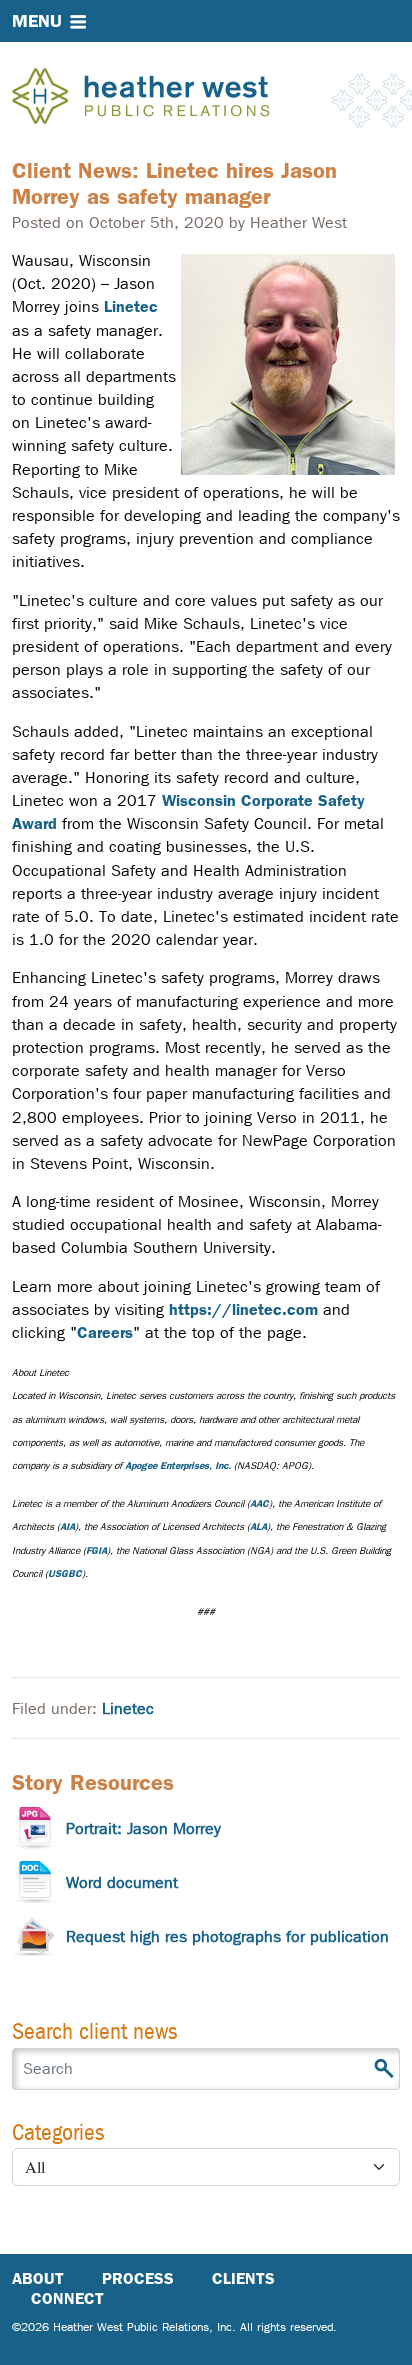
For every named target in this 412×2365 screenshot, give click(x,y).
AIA (67, 1526)
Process (138, 2278)
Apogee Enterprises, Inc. (178, 1465)
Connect (67, 2298)
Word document (122, 1882)
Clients (243, 2278)
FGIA (96, 1550)
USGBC (65, 1573)
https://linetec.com (243, 1309)
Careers (105, 1332)
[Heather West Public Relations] (174, 98)
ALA (258, 1526)
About (38, 2278)
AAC (259, 1503)
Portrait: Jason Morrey (143, 1828)
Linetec (131, 306)
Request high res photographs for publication (227, 1936)
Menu (37, 21)
